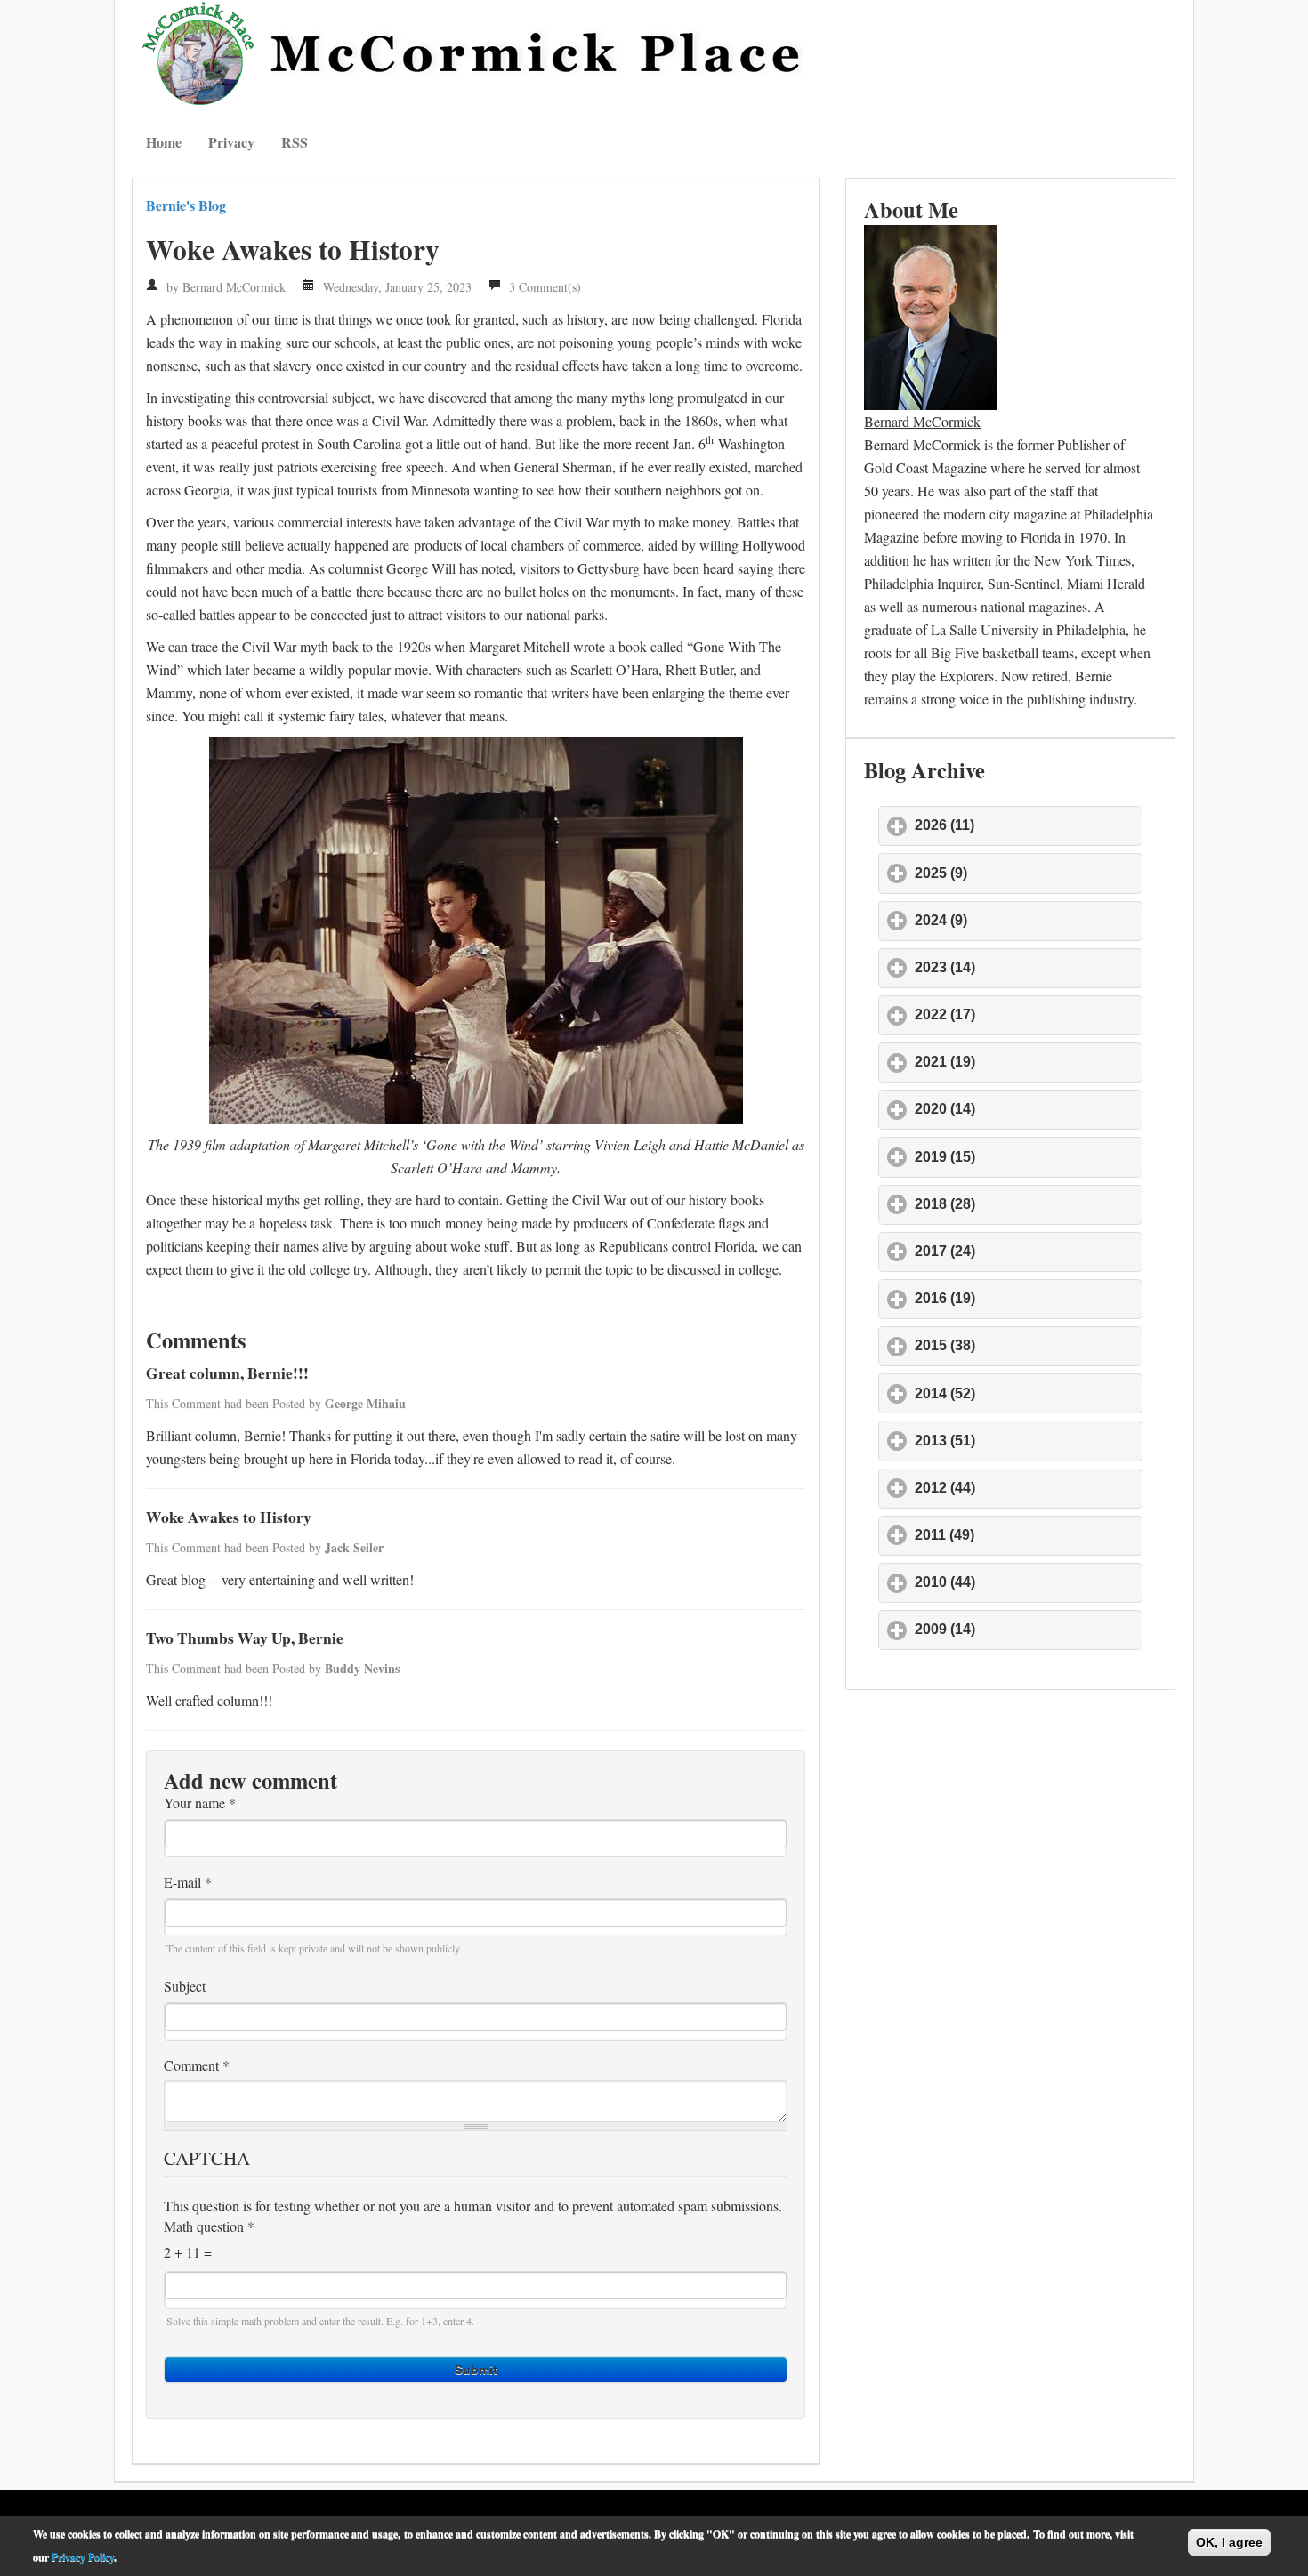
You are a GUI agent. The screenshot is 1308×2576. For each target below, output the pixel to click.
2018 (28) (1028, 1204)
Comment (197, 2065)
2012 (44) (1028, 1488)
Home (164, 142)
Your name (200, 1803)
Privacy (231, 142)
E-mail (188, 1882)
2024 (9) (1024, 920)
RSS (295, 142)
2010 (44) (1028, 1582)
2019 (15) (1028, 1157)
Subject (185, 1986)
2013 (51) (1028, 1441)
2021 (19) (1028, 1062)
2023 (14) (1028, 967)
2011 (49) (1027, 1535)
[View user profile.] (931, 314)
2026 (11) (1027, 825)
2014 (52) (1028, 1393)
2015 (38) (1028, 1345)
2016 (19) (1028, 1298)
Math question (209, 2226)
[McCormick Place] (476, 53)
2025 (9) (1024, 873)
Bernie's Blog (186, 205)
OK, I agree (1229, 2542)
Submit (476, 2370)
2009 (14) (1028, 1629)
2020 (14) (1028, 1109)
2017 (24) (1028, 1251)
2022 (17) (1028, 1014)
